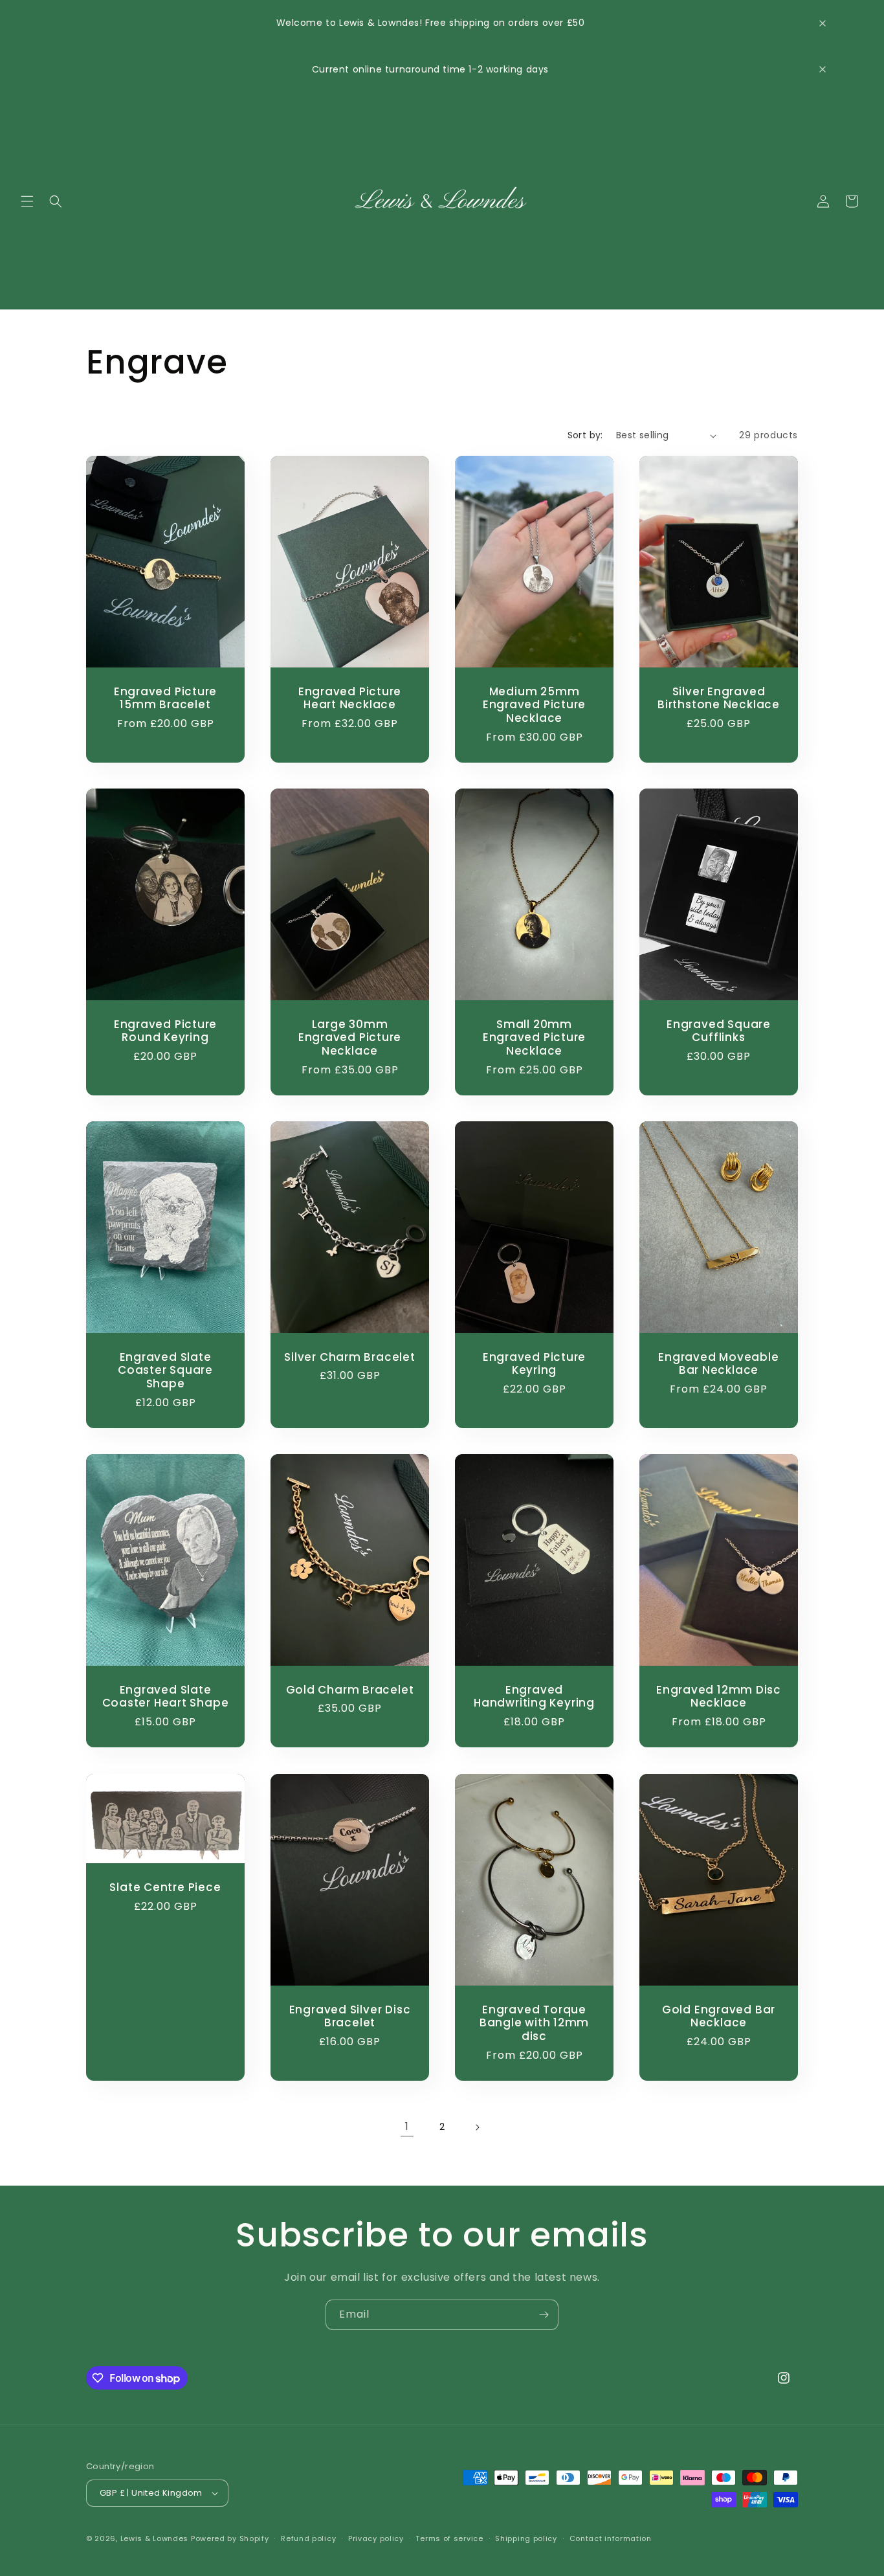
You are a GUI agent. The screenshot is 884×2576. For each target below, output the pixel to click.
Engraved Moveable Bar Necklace (718, 1364)
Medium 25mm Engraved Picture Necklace (534, 705)
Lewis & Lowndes (155, 2538)
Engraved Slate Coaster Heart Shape (166, 1697)
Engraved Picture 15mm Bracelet (165, 699)
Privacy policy (376, 2538)
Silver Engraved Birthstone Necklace (719, 699)
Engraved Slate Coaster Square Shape (165, 1371)
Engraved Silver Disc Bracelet (350, 2016)
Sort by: (585, 435)
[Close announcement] (823, 23)
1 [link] (407, 2126)
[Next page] (477, 2127)
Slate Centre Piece (165, 1887)
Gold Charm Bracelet (350, 1690)
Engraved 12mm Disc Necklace (719, 1697)
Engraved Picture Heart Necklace (350, 699)
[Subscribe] (544, 2315)
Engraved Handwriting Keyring (534, 1697)
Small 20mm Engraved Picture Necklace (534, 1038)
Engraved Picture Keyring (534, 1364)
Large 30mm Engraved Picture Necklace (350, 1038)
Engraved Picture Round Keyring (165, 1031)
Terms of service (449, 2538)
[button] (27, 201)
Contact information (611, 2538)
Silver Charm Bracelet (349, 1357)
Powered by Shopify (230, 2538)
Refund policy (308, 2538)
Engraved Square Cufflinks (719, 1031)
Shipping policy (526, 2538)
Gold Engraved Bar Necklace (719, 2016)
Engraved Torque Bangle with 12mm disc (534, 2022)
